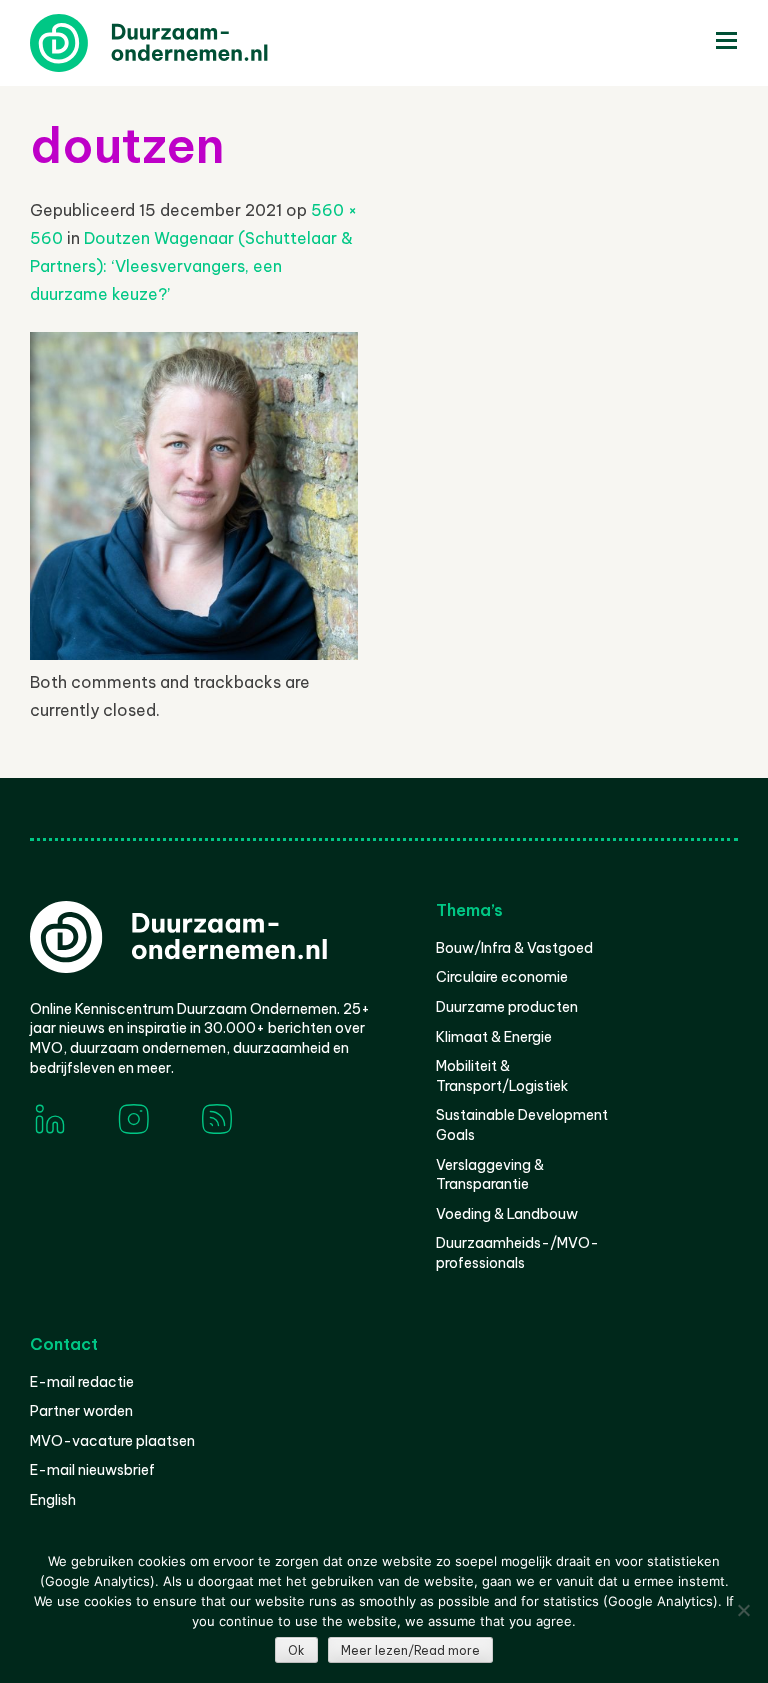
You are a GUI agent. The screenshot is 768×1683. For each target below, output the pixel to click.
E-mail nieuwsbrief (92, 1470)
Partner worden (81, 1411)
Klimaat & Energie (494, 1037)
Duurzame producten (507, 1007)
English (53, 1500)
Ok (296, 1650)
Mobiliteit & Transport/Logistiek (502, 1076)
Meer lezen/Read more (410, 1650)
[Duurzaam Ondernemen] (180, 43)
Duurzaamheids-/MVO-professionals (517, 1253)
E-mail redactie (82, 1382)
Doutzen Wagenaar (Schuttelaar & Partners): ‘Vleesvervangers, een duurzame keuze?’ (191, 266)
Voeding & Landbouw (507, 1214)
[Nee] (743, 1610)
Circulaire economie (502, 977)
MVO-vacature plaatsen (112, 1441)
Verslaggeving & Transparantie (490, 1175)
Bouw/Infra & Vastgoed (514, 948)
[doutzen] (194, 654)
